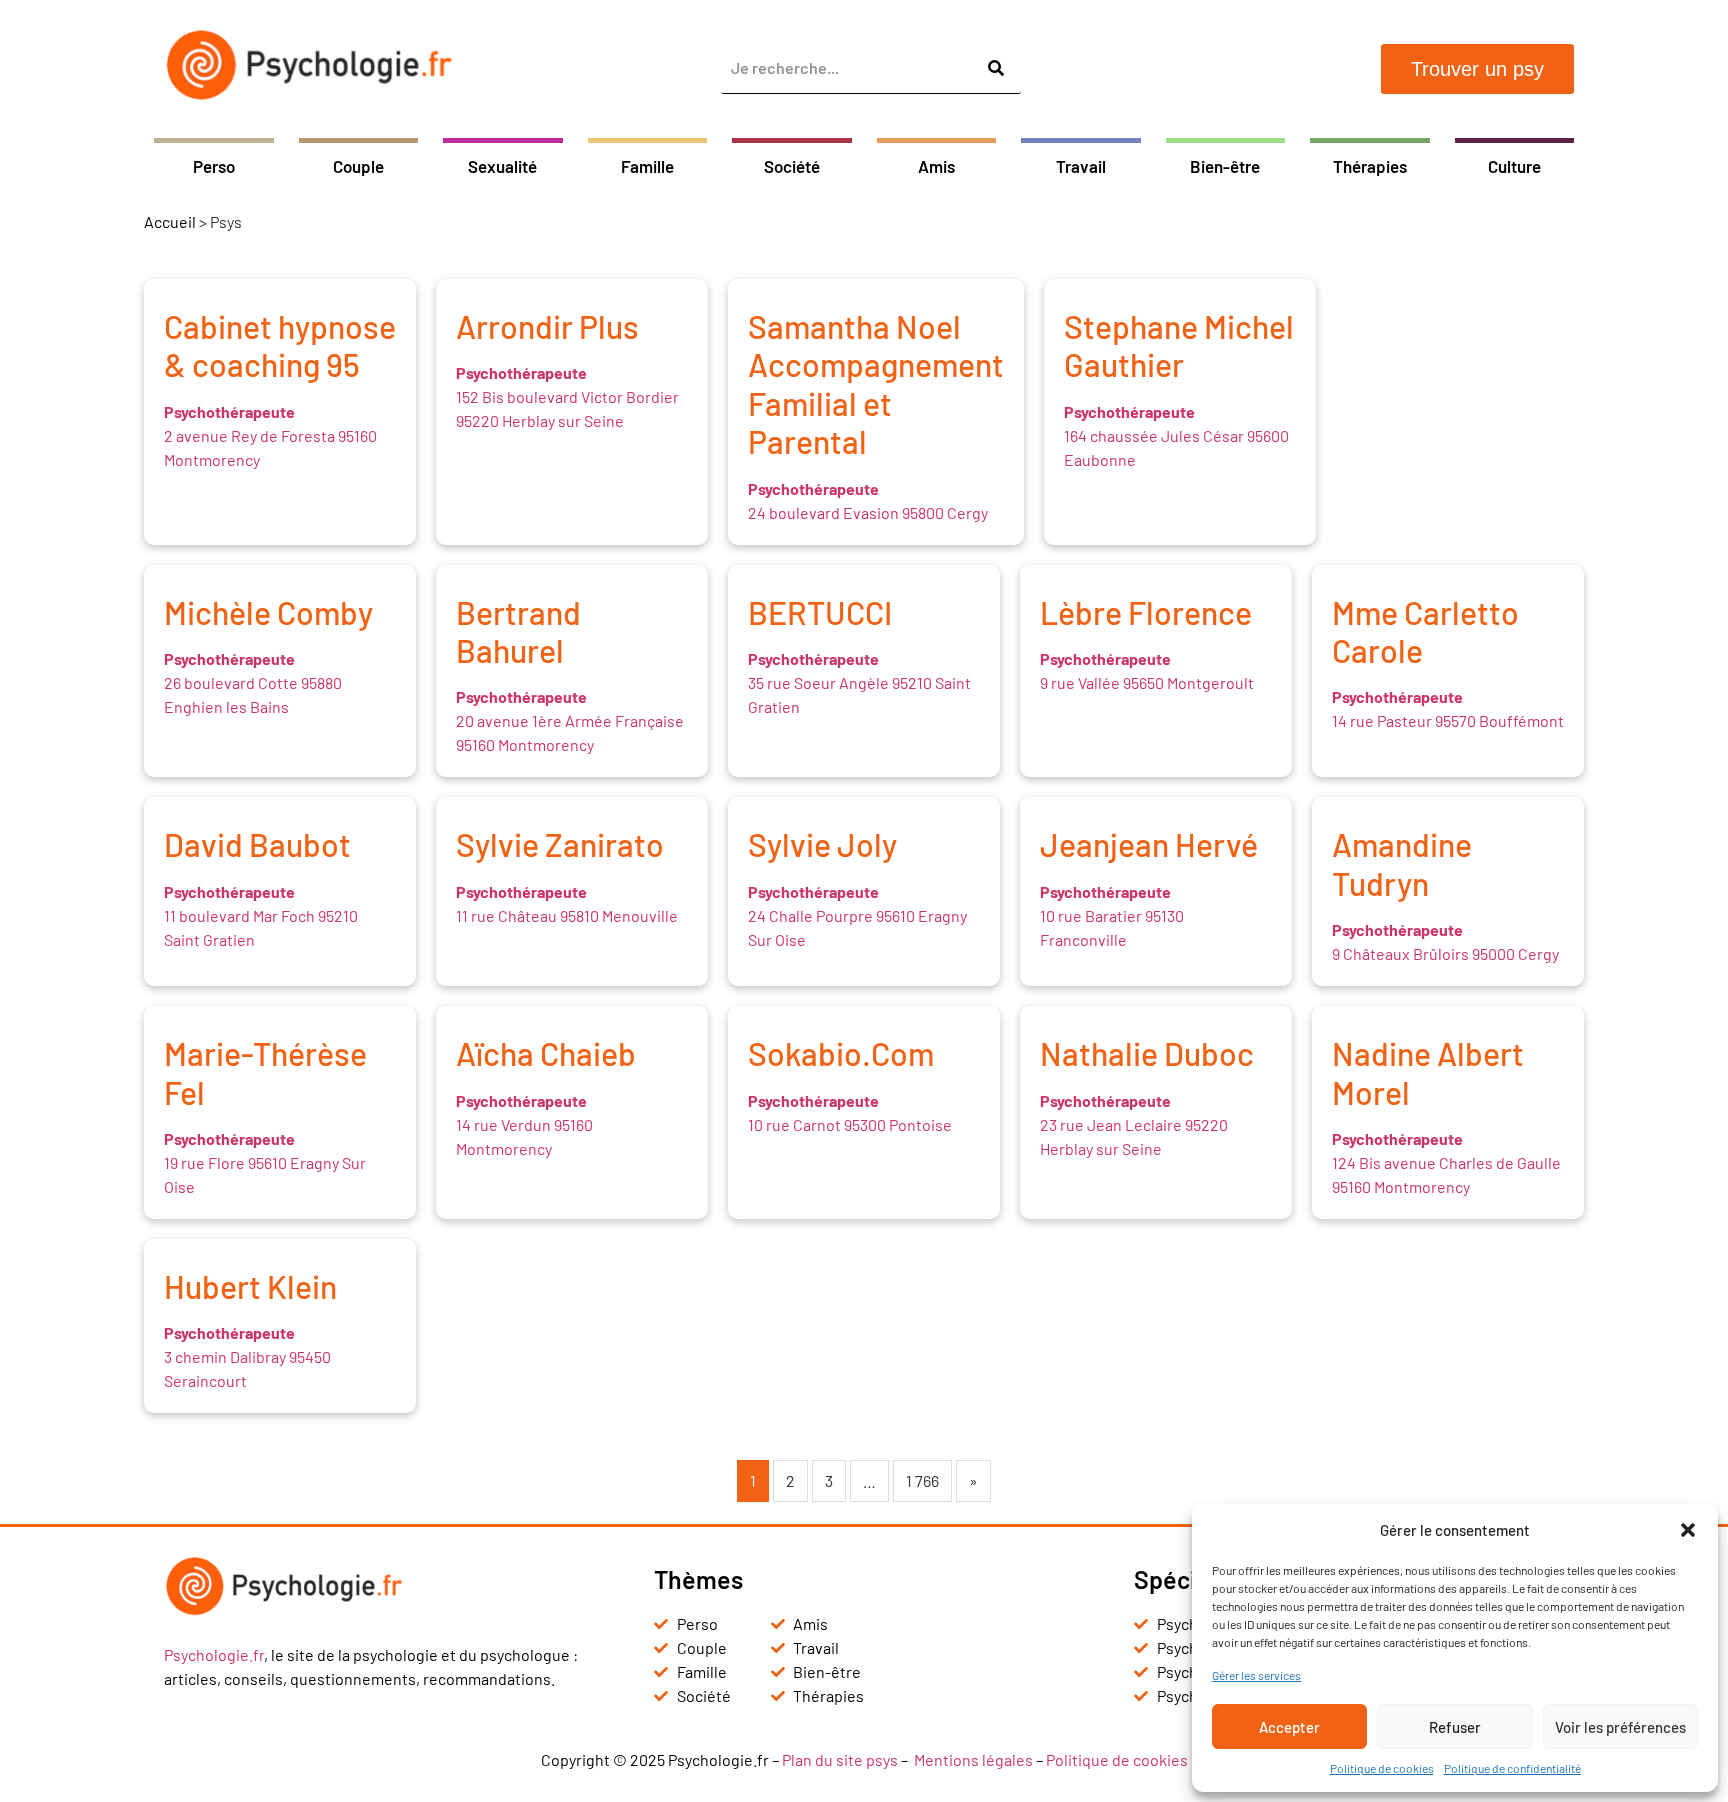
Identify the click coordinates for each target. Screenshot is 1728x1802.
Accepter (1289, 1727)
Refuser (1455, 1727)
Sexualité (502, 166)
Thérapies (1370, 166)
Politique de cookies (1382, 1768)
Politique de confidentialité (1512, 1768)
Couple (358, 166)
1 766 (922, 1480)
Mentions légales (973, 1759)
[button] (1688, 1530)
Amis (936, 166)
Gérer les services (1256, 1675)
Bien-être (1225, 166)
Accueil (170, 221)
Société (792, 166)
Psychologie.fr (214, 1654)
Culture (1514, 166)
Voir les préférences (1620, 1727)
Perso (214, 166)
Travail (1081, 166)
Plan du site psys (840, 1759)
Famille (647, 166)
